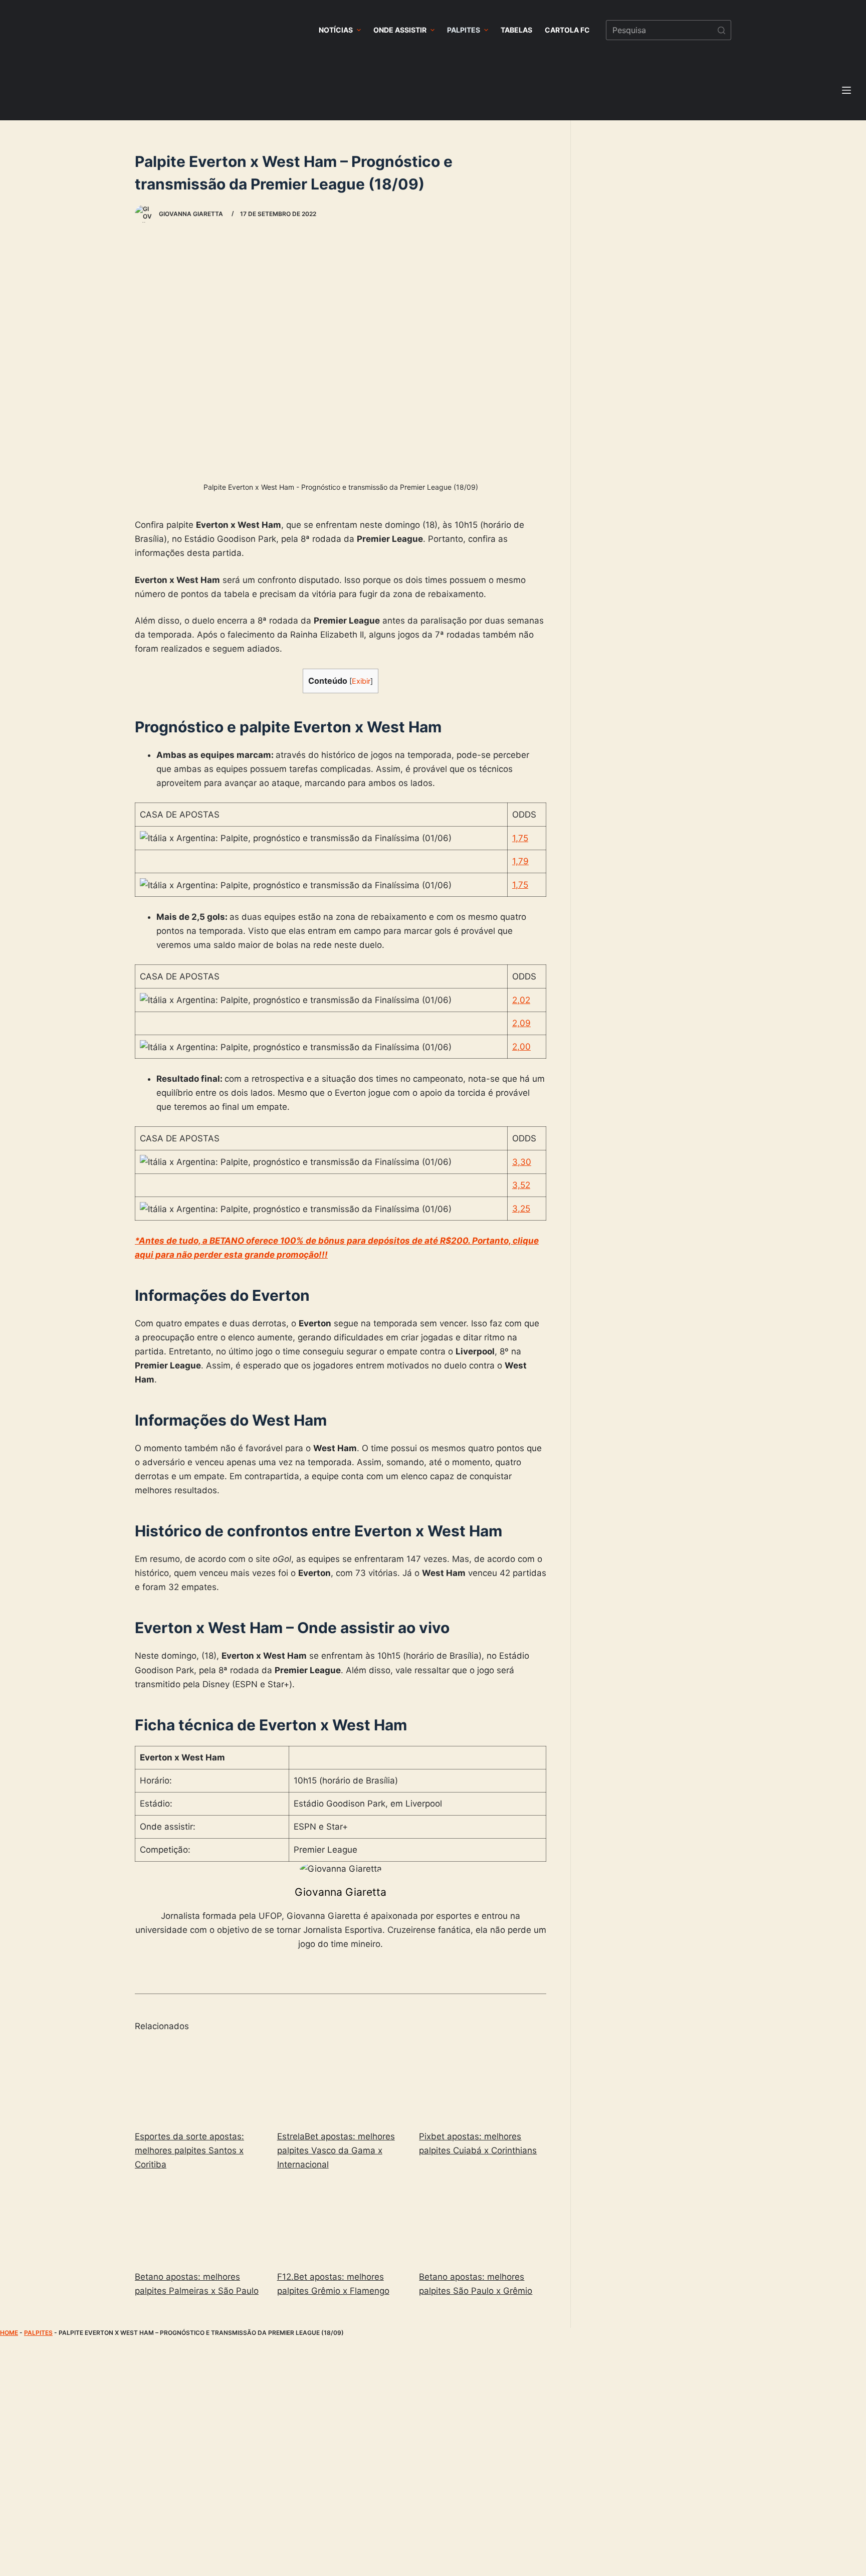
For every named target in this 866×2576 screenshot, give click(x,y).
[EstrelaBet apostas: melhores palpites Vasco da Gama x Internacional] (341, 2082)
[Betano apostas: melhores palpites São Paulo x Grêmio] (483, 2222)
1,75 (520, 838)
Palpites (38, 2333)
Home (9, 2333)
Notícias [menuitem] (336, 30)
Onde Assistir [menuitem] (400, 30)
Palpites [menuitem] (464, 30)
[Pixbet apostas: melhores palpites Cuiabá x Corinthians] (483, 2082)
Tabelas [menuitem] (516, 30)
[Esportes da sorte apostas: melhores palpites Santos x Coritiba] (198, 2082)
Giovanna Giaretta (341, 1892)
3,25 (521, 1209)
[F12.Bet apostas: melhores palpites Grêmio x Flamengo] (341, 2222)
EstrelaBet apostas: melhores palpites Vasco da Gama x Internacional (336, 2150)
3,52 (521, 1185)
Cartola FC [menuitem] (567, 30)
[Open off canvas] (846, 90)
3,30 (522, 1162)
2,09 (521, 1023)
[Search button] (721, 30)
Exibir (361, 681)
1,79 (520, 861)
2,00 (521, 1047)
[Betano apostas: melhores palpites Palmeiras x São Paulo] (198, 2222)
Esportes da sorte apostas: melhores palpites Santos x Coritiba (189, 2150)
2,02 (521, 1000)
